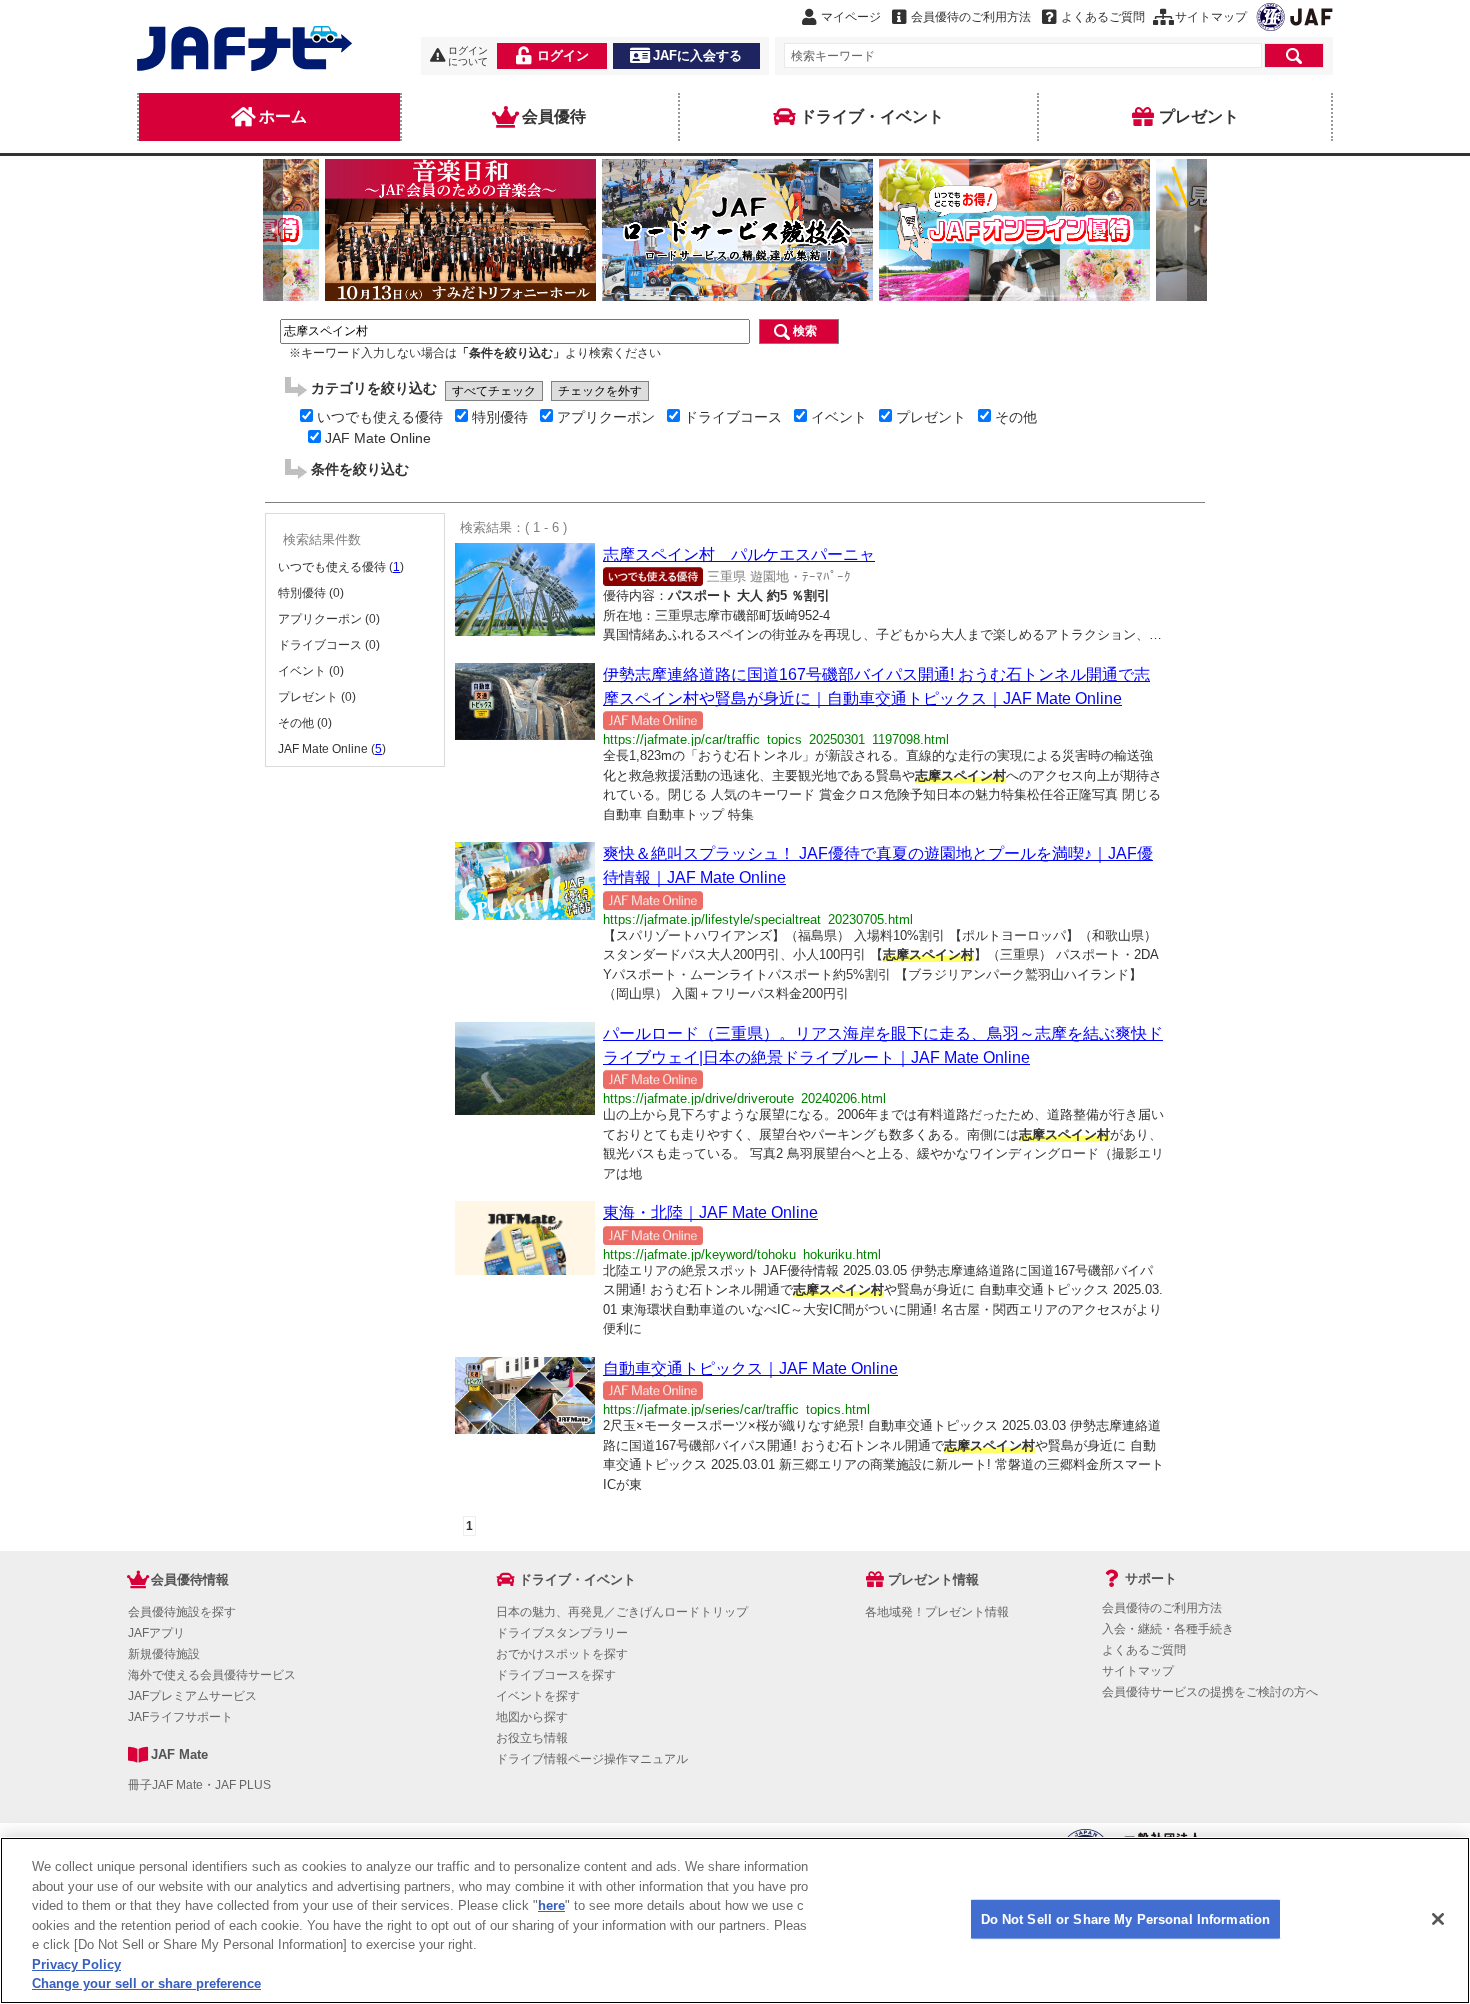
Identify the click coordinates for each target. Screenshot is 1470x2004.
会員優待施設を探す (182, 1612)
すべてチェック (494, 391)
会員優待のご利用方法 (1162, 1608)
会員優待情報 (190, 1579)
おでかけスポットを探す (562, 1654)
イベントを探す (538, 1696)
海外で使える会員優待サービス (212, 1675)
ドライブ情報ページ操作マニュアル (592, 1759)
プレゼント (1199, 116)
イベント (839, 417)
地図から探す (532, 1717)
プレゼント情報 (933, 1579)
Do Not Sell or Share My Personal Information (1126, 1918)
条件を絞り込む (360, 469)
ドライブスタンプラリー (562, 1633)
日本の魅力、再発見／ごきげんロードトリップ (622, 1612)
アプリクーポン (606, 417)
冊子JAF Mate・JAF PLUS (199, 1785)
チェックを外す (600, 391)
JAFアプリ (156, 1633)
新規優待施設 (164, 1654)
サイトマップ (1138, 1671)
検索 (805, 331)
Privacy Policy (76, 1964)
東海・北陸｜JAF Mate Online (710, 1212)
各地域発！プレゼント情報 (937, 1612)
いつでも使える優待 (380, 417)
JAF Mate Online (378, 438)
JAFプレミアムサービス (192, 1696)
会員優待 (554, 116)
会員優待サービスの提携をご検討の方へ (1210, 1692)
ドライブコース (733, 417)
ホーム (283, 116)
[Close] (1438, 1919)
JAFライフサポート (180, 1717)
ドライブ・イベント (872, 116)
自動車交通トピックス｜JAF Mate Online (750, 1368)
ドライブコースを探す (556, 1675)
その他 (1016, 417)
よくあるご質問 (1144, 1650)
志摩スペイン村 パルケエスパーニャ (739, 554)
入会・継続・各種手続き (1168, 1629)
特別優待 (500, 417)
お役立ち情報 (532, 1738)
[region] (735, 1920)
